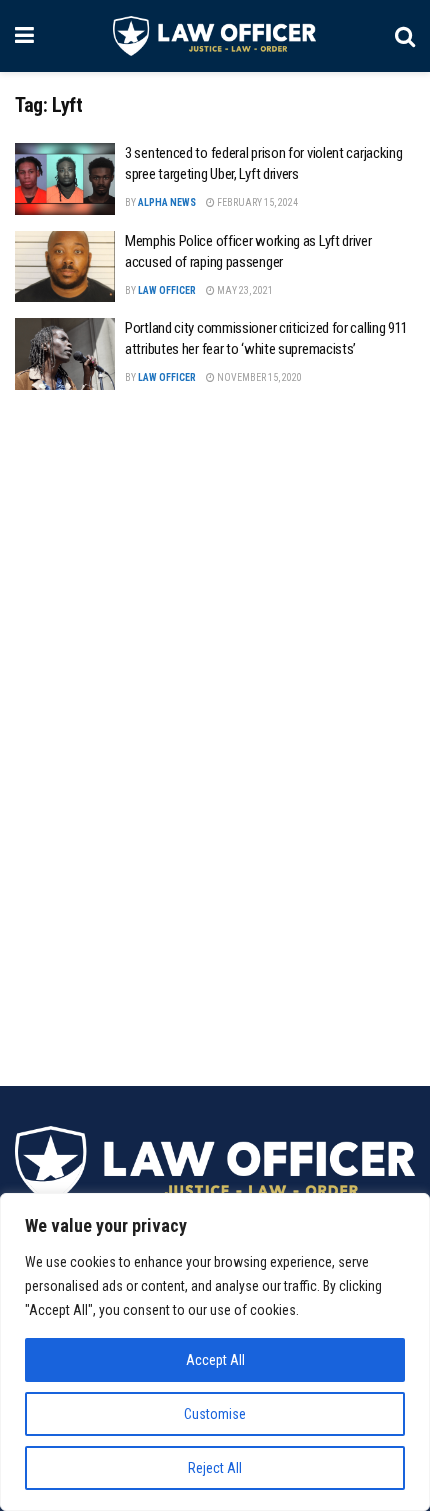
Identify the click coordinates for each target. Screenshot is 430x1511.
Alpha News (167, 202)
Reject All (215, 1468)
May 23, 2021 (244, 290)
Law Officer (167, 290)
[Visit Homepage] (214, 36)
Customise (215, 1414)
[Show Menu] (24, 36)
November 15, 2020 (258, 377)
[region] (215, 1352)
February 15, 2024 (256, 202)
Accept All (215, 1360)
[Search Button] (405, 36)
